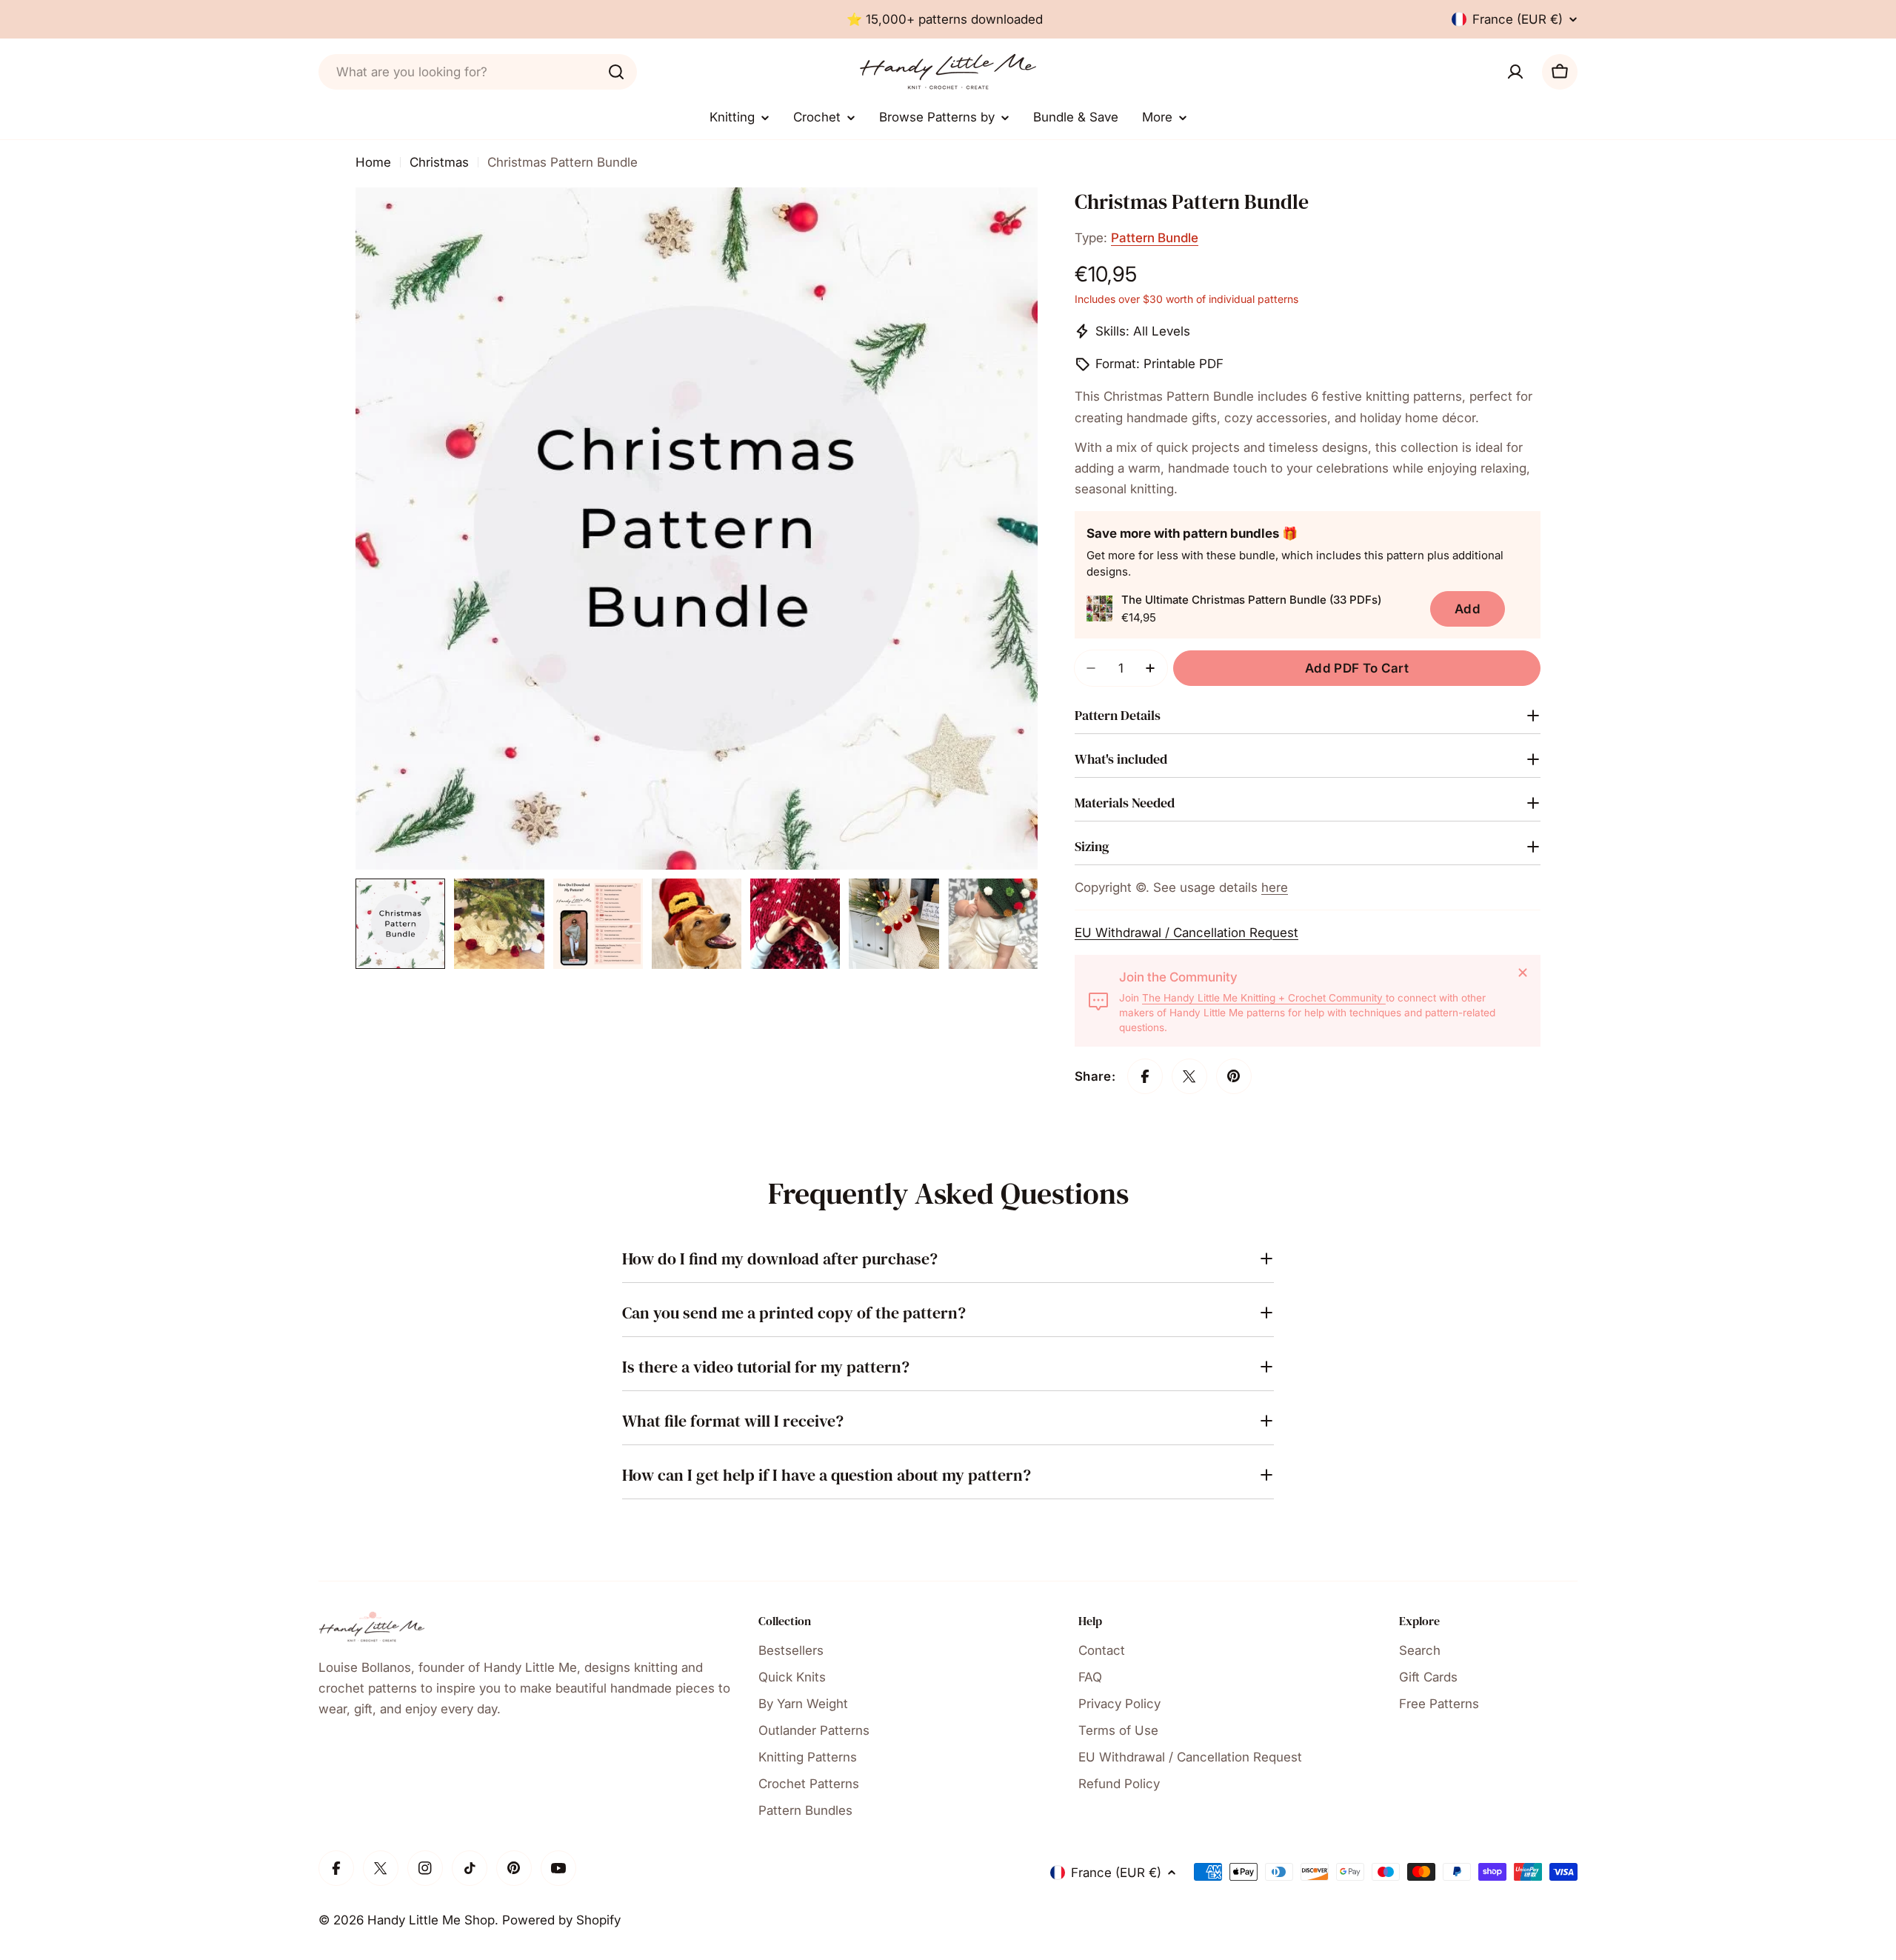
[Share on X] (1189, 1076)
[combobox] (478, 72)
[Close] (1523, 973)
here (1275, 887)
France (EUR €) (1518, 19)
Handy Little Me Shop (431, 1920)
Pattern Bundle (1155, 238)
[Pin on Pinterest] (1234, 1076)
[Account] (1515, 72)
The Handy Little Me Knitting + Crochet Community (1264, 998)
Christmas (439, 162)
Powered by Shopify (561, 1920)
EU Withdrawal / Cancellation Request (1186, 933)
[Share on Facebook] (1145, 1076)
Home (373, 162)
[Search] (616, 72)
